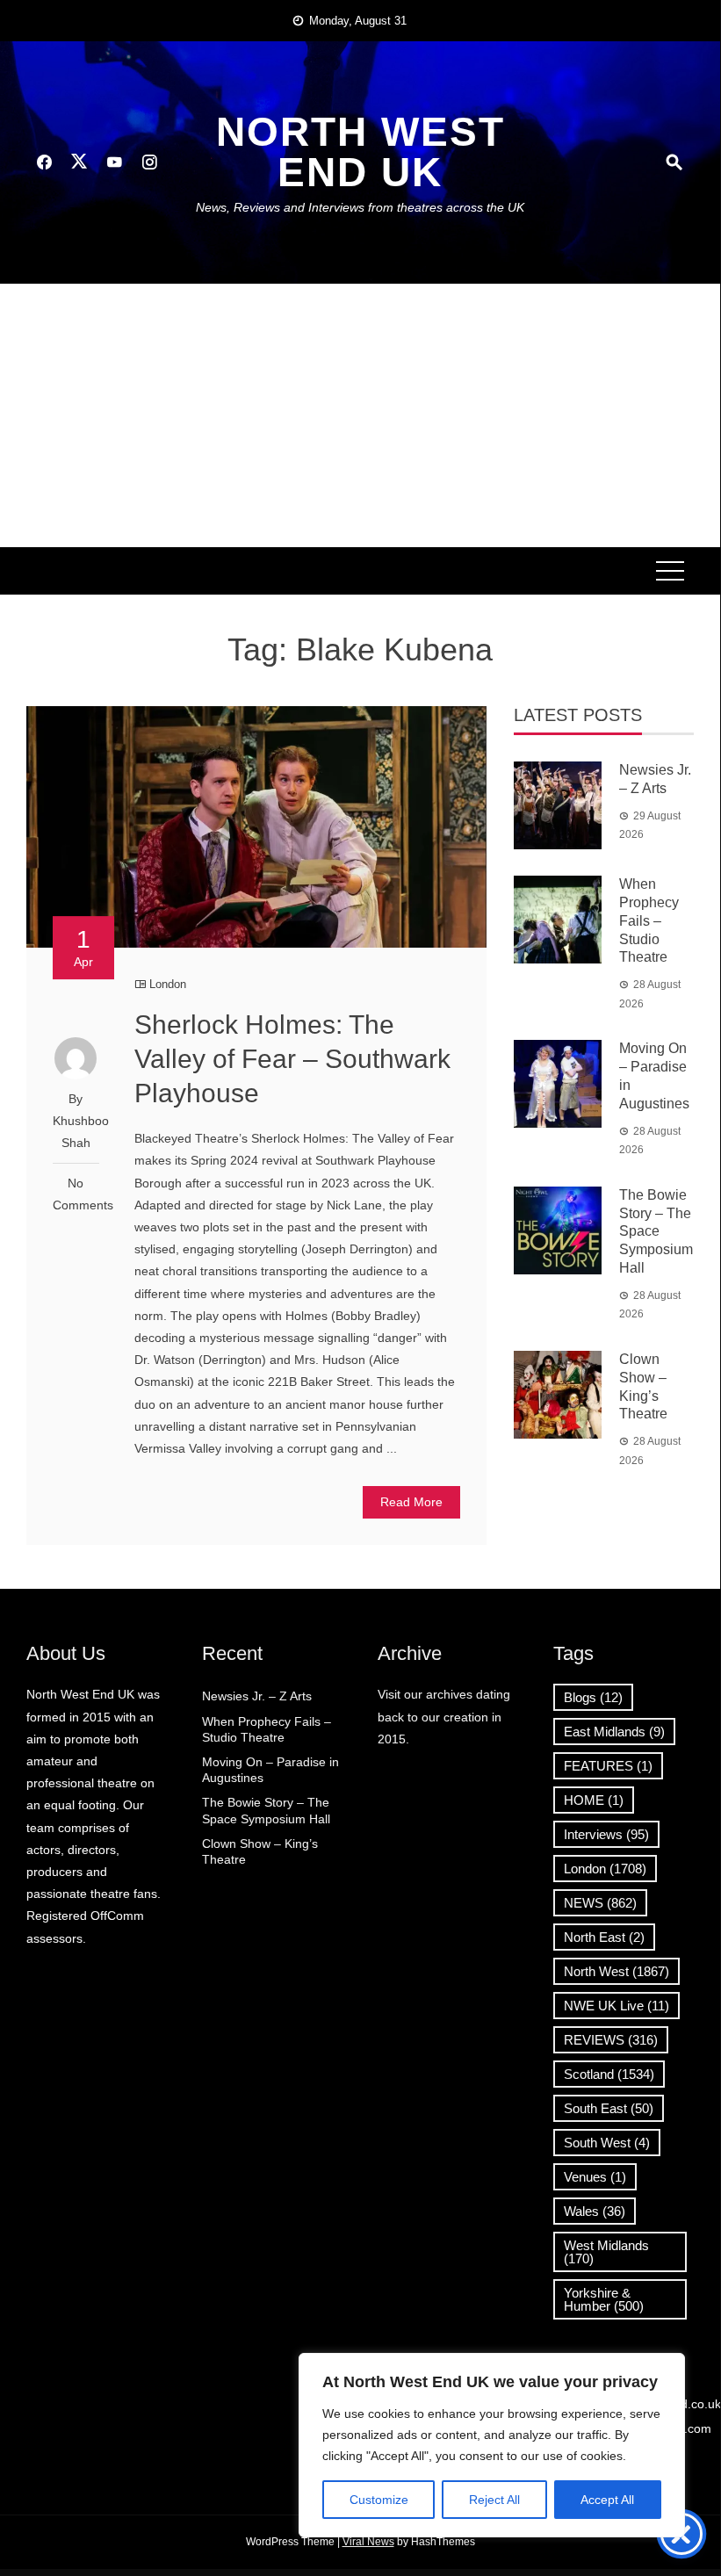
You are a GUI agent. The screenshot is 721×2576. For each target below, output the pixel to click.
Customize (379, 2500)
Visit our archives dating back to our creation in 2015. (444, 1716)
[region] (492, 2445)
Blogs (593, 1697)
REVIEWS (611, 2040)
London (168, 984)
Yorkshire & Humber (604, 2299)
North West (616, 1971)
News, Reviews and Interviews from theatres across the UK (360, 207)
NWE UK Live (616, 2006)
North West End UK (360, 152)
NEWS (600, 1903)
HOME (594, 1800)
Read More (411, 1502)
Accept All (607, 2500)
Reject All (494, 2500)
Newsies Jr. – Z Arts (257, 1696)
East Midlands (614, 1732)
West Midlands (606, 2252)
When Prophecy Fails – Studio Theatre (649, 920)
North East (604, 1937)
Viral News (368, 2542)
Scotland (609, 2074)
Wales (595, 2211)
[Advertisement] (360, 415)
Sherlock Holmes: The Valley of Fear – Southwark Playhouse (292, 1059)
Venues (595, 2177)
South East (609, 2108)
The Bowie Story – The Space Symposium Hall (656, 1231)
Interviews (606, 1834)
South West (607, 2143)
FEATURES (608, 1766)
